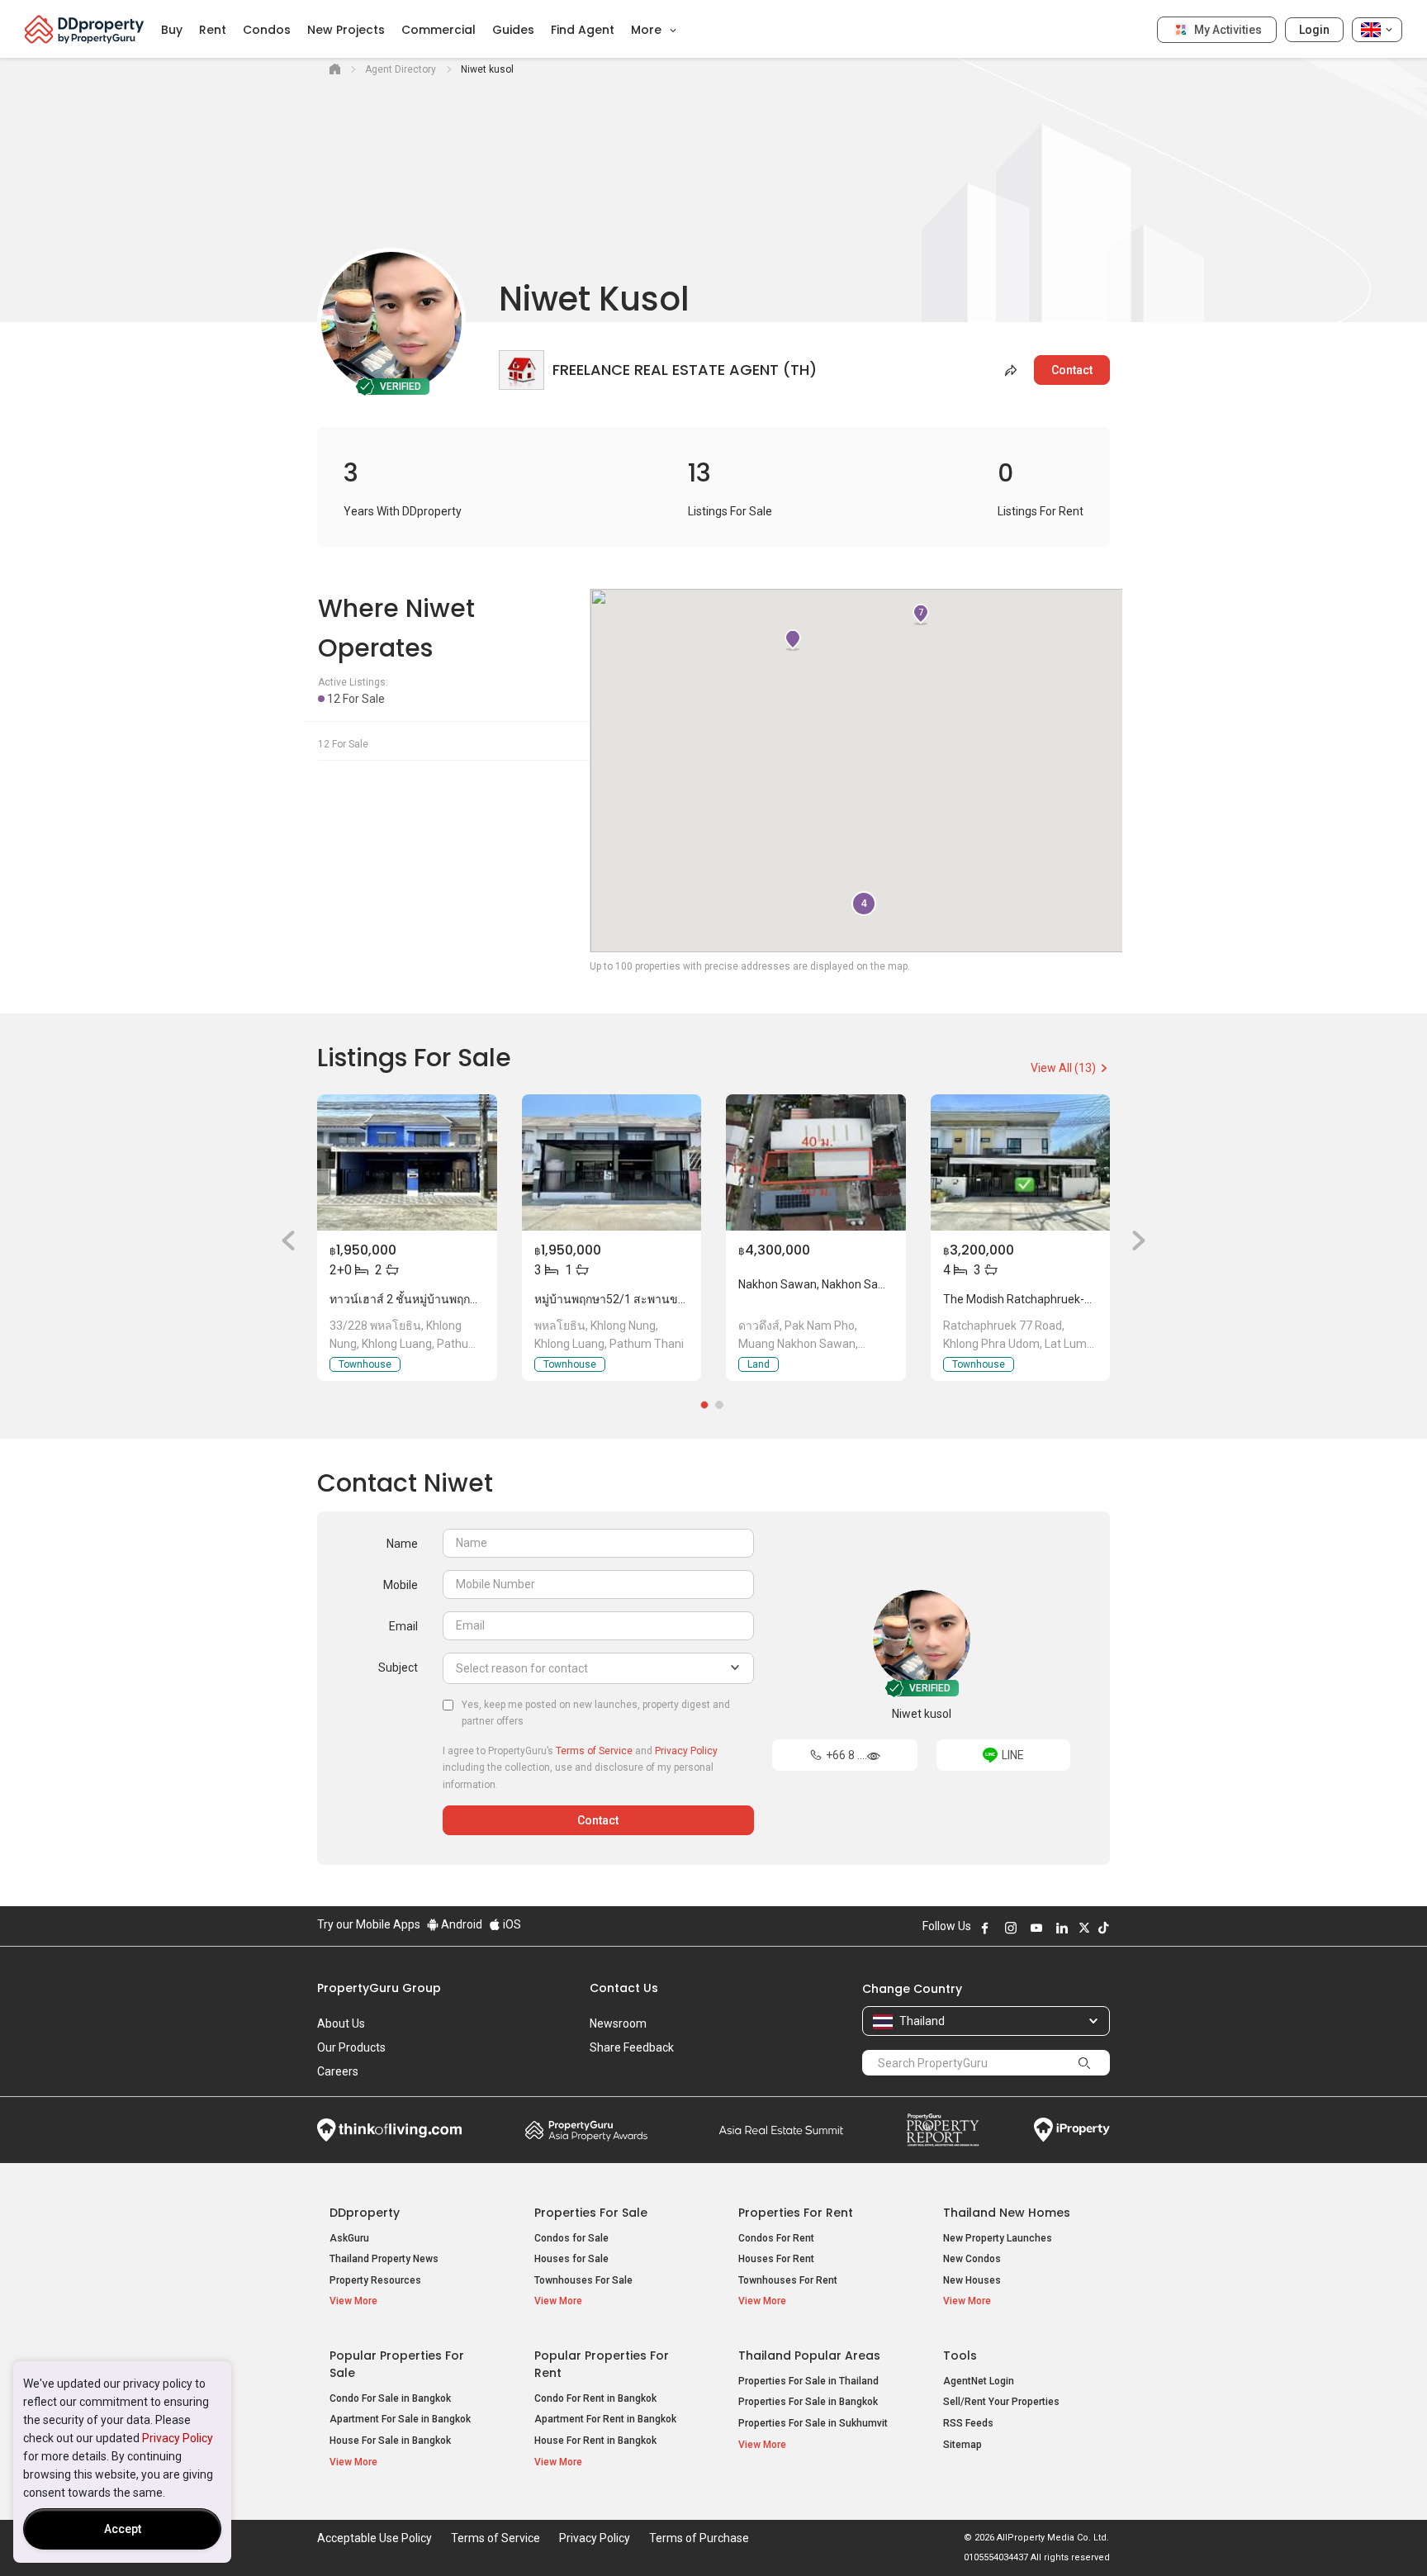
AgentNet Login (979, 2381)
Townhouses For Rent (788, 2280)
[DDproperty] (85, 29)
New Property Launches (998, 2238)
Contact (1072, 370)
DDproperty (365, 2213)
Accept (123, 2529)
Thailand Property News (384, 2259)
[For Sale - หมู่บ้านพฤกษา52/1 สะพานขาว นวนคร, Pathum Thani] (612, 1162)
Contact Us (624, 1988)
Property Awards (586, 2130)
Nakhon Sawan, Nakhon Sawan (819, 1284)
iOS (511, 1924)
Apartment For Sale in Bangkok (400, 2419)
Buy (172, 30)
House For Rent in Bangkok (595, 2441)
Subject (398, 1668)
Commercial (439, 30)
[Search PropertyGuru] (1084, 2062)
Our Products (351, 2047)
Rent (213, 30)
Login (1314, 30)
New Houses (972, 2280)
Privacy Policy (178, 2438)
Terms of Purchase (699, 2538)
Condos (267, 30)
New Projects (346, 30)
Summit (781, 2130)
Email (403, 1626)
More (648, 30)
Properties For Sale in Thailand (808, 2381)
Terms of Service (594, 1751)
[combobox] (598, 1668)
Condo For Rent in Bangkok (595, 2398)
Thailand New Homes (1007, 2213)
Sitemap (962, 2445)
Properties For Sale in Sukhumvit (813, 2423)
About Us (341, 2023)
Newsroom (618, 2023)
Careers (338, 2071)
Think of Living (389, 2130)
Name (402, 1544)
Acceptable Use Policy (375, 2538)
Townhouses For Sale (583, 2280)
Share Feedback (632, 2047)
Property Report (943, 2130)
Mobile (401, 1585)
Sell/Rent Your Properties (1001, 2402)
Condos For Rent (776, 2238)
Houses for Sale (571, 2259)
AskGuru (349, 2238)
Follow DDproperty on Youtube (1036, 1928)
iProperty (1072, 2130)
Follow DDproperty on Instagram (1011, 1928)
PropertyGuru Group (379, 1988)
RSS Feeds (968, 2423)
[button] (288, 1240)
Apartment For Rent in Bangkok (605, 2419)
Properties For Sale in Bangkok (808, 2402)
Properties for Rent (796, 2213)
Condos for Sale (571, 2238)
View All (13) (1064, 1068)
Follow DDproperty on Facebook (985, 1928)
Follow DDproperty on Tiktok (1103, 1928)
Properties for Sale (591, 2213)
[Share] (1012, 370)
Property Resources (375, 2280)
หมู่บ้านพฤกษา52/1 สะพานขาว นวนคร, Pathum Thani (672, 1299)
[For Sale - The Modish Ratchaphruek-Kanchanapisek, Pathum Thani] (1021, 1162)
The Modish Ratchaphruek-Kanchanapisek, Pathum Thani (1093, 1299)
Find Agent (583, 30)
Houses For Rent (776, 2259)
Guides (513, 30)
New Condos (972, 2259)
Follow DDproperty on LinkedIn (1062, 1928)
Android (460, 1924)
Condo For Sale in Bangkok (390, 2398)
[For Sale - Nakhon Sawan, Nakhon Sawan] (816, 1162)
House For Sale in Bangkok (390, 2441)
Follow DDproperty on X (1084, 1928)
